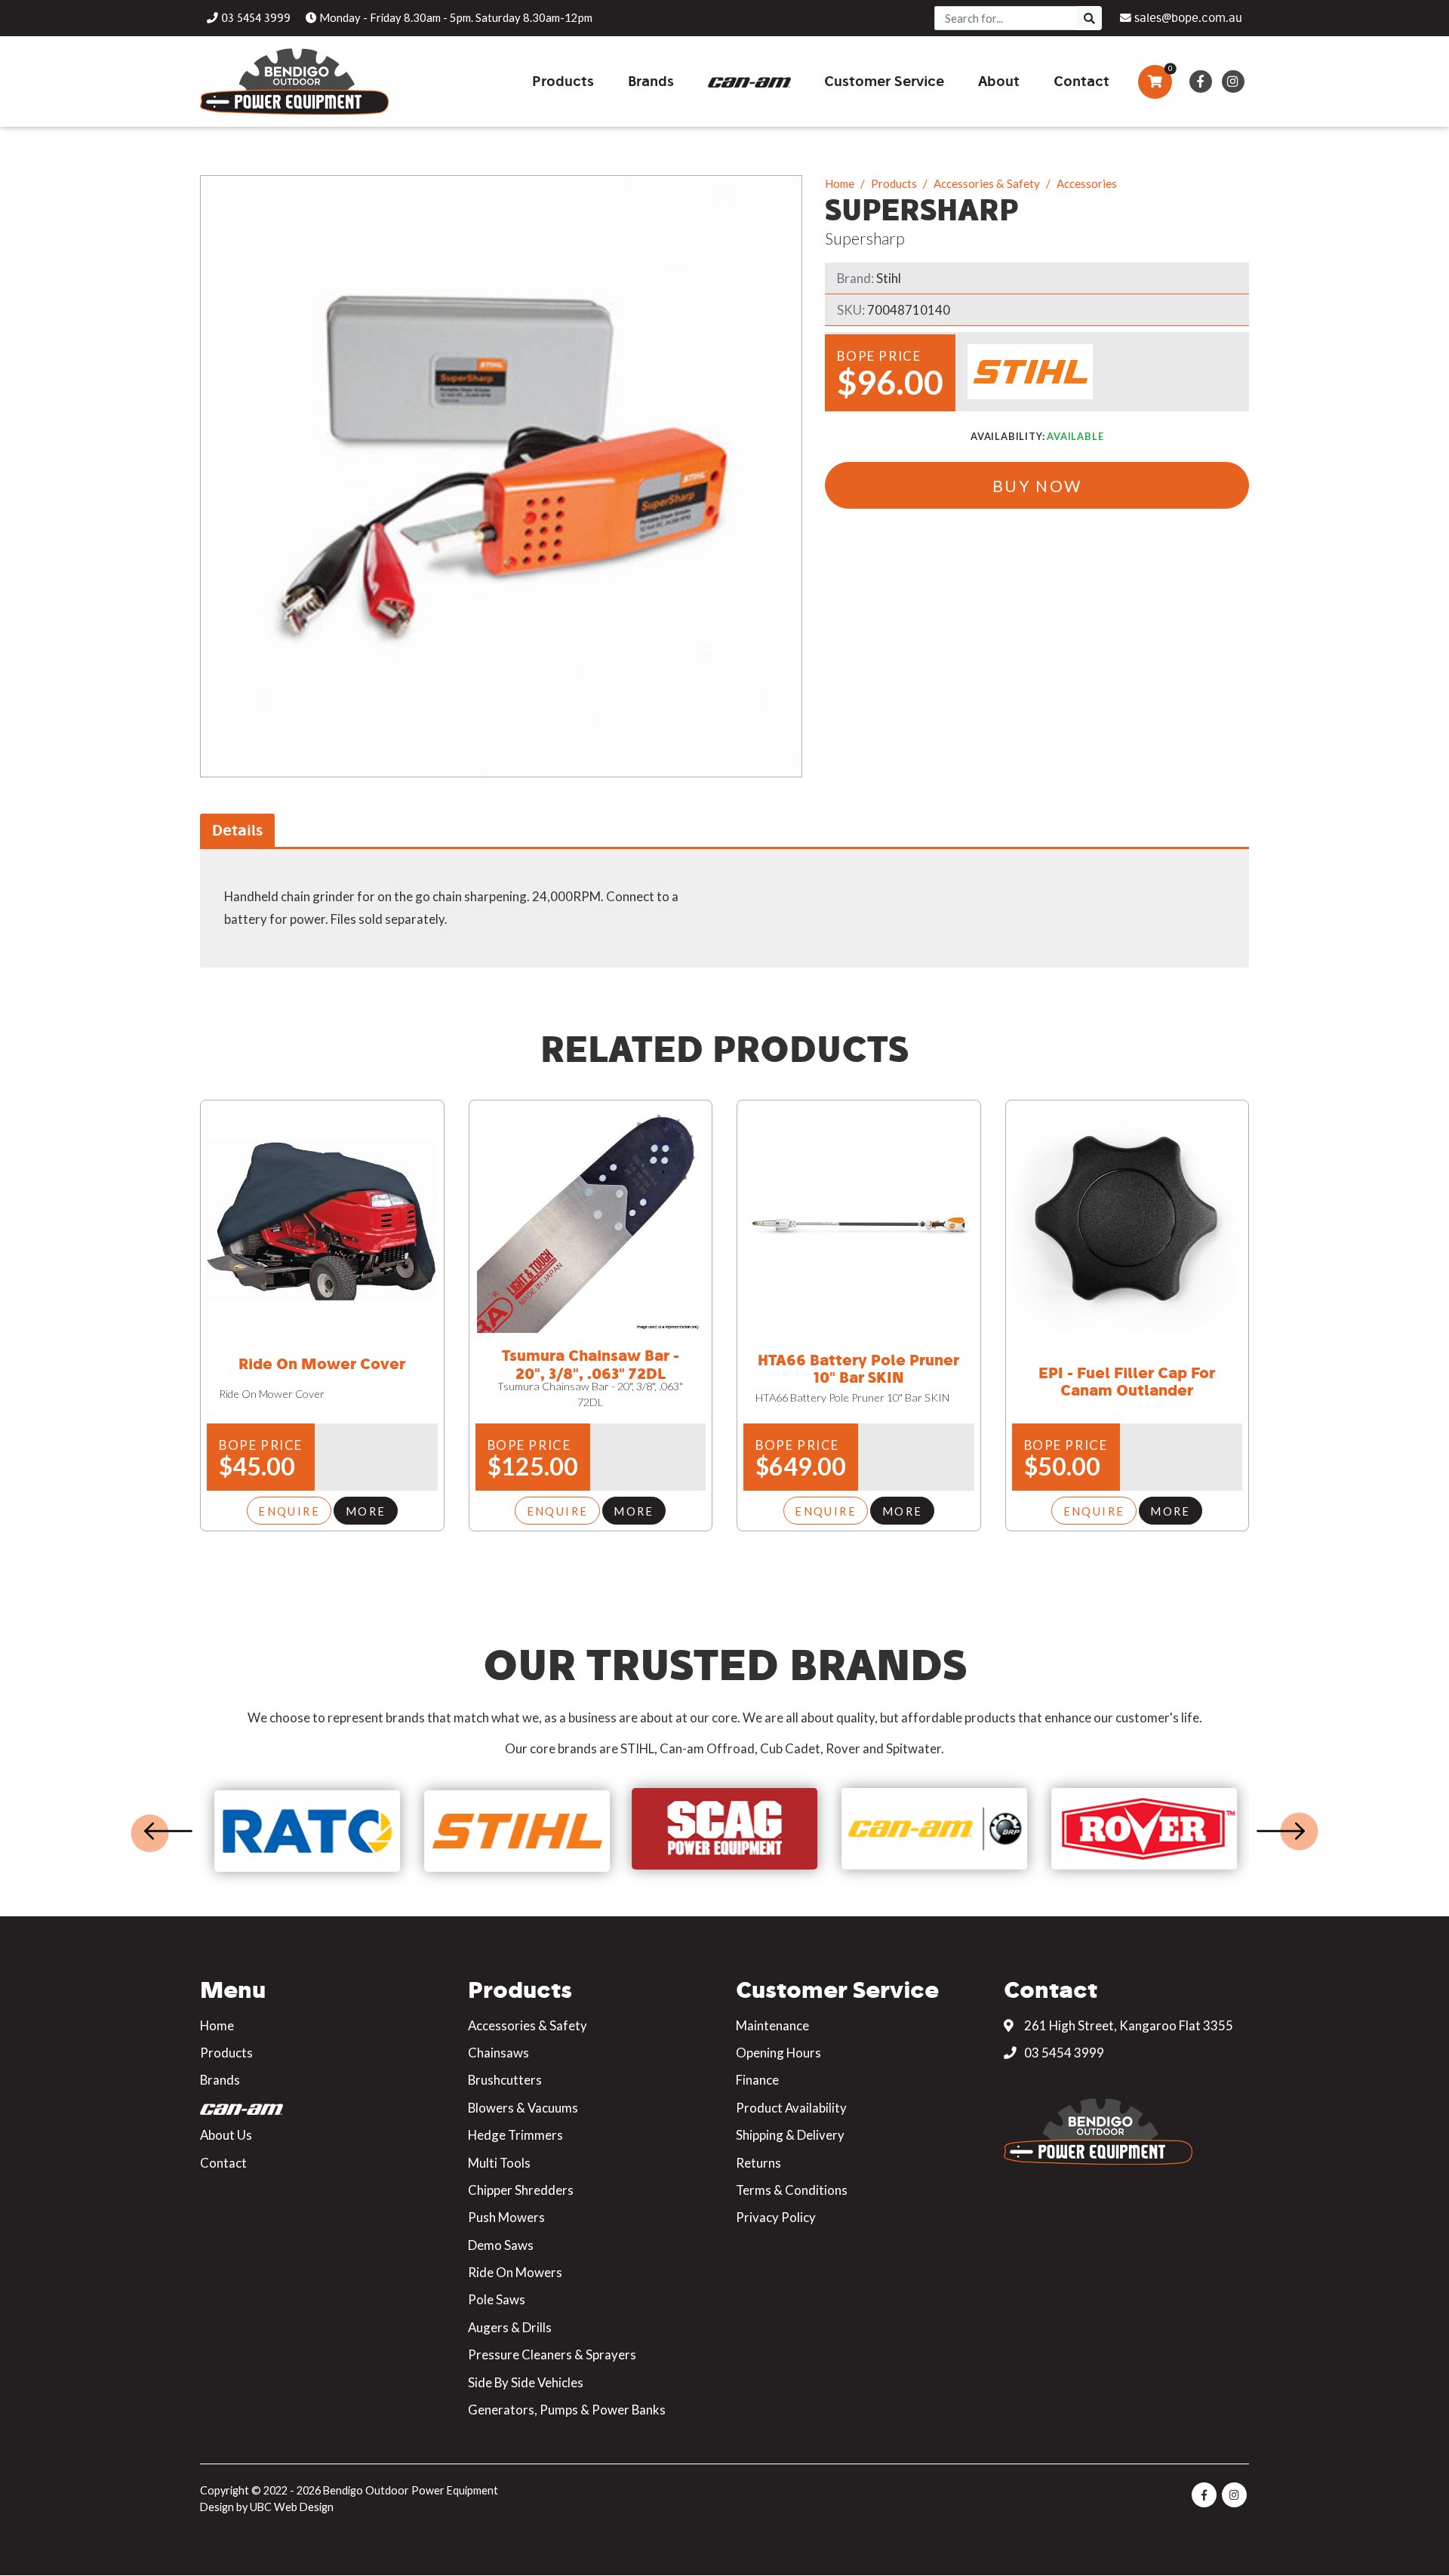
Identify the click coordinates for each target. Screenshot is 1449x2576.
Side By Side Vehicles (526, 2382)
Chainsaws (498, 2053)
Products (894, 183)
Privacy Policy (776, 2217)
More (366, 1511)
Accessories (1087, 183)
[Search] (1089, 18)
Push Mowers (506, 2217)
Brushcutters (505, 2080)
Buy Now (1037, 486)
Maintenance (772, 2025)
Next (1281, 1831)
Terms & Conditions (792, 2190)
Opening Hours (778, 2053)
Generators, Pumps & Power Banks (567, 2410)
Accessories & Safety (987, 183)
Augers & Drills (510, 2327)
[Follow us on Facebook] (1200, 82)
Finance (757, 2080)
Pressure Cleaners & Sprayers (552, 2354)
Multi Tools (499, 2163)
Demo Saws (501, 2245)
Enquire (289, 1511)
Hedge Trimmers (515, 2135)
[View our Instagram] (1233, 82)
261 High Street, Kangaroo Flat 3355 (1128, 2025)
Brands (220, 2080)
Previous (168, 1831)
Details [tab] (237, 830)
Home (840, 183)
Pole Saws (497, 2299)
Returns (758, 2163)
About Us (226, 2135)
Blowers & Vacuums (523, 2108)
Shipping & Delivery (790, 2135)
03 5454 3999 (1063, 2053)
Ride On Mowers (515, 2272)
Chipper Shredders (521, 2190)
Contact (223, 2163)
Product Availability (791, 2108)
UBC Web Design (292, 2507)
